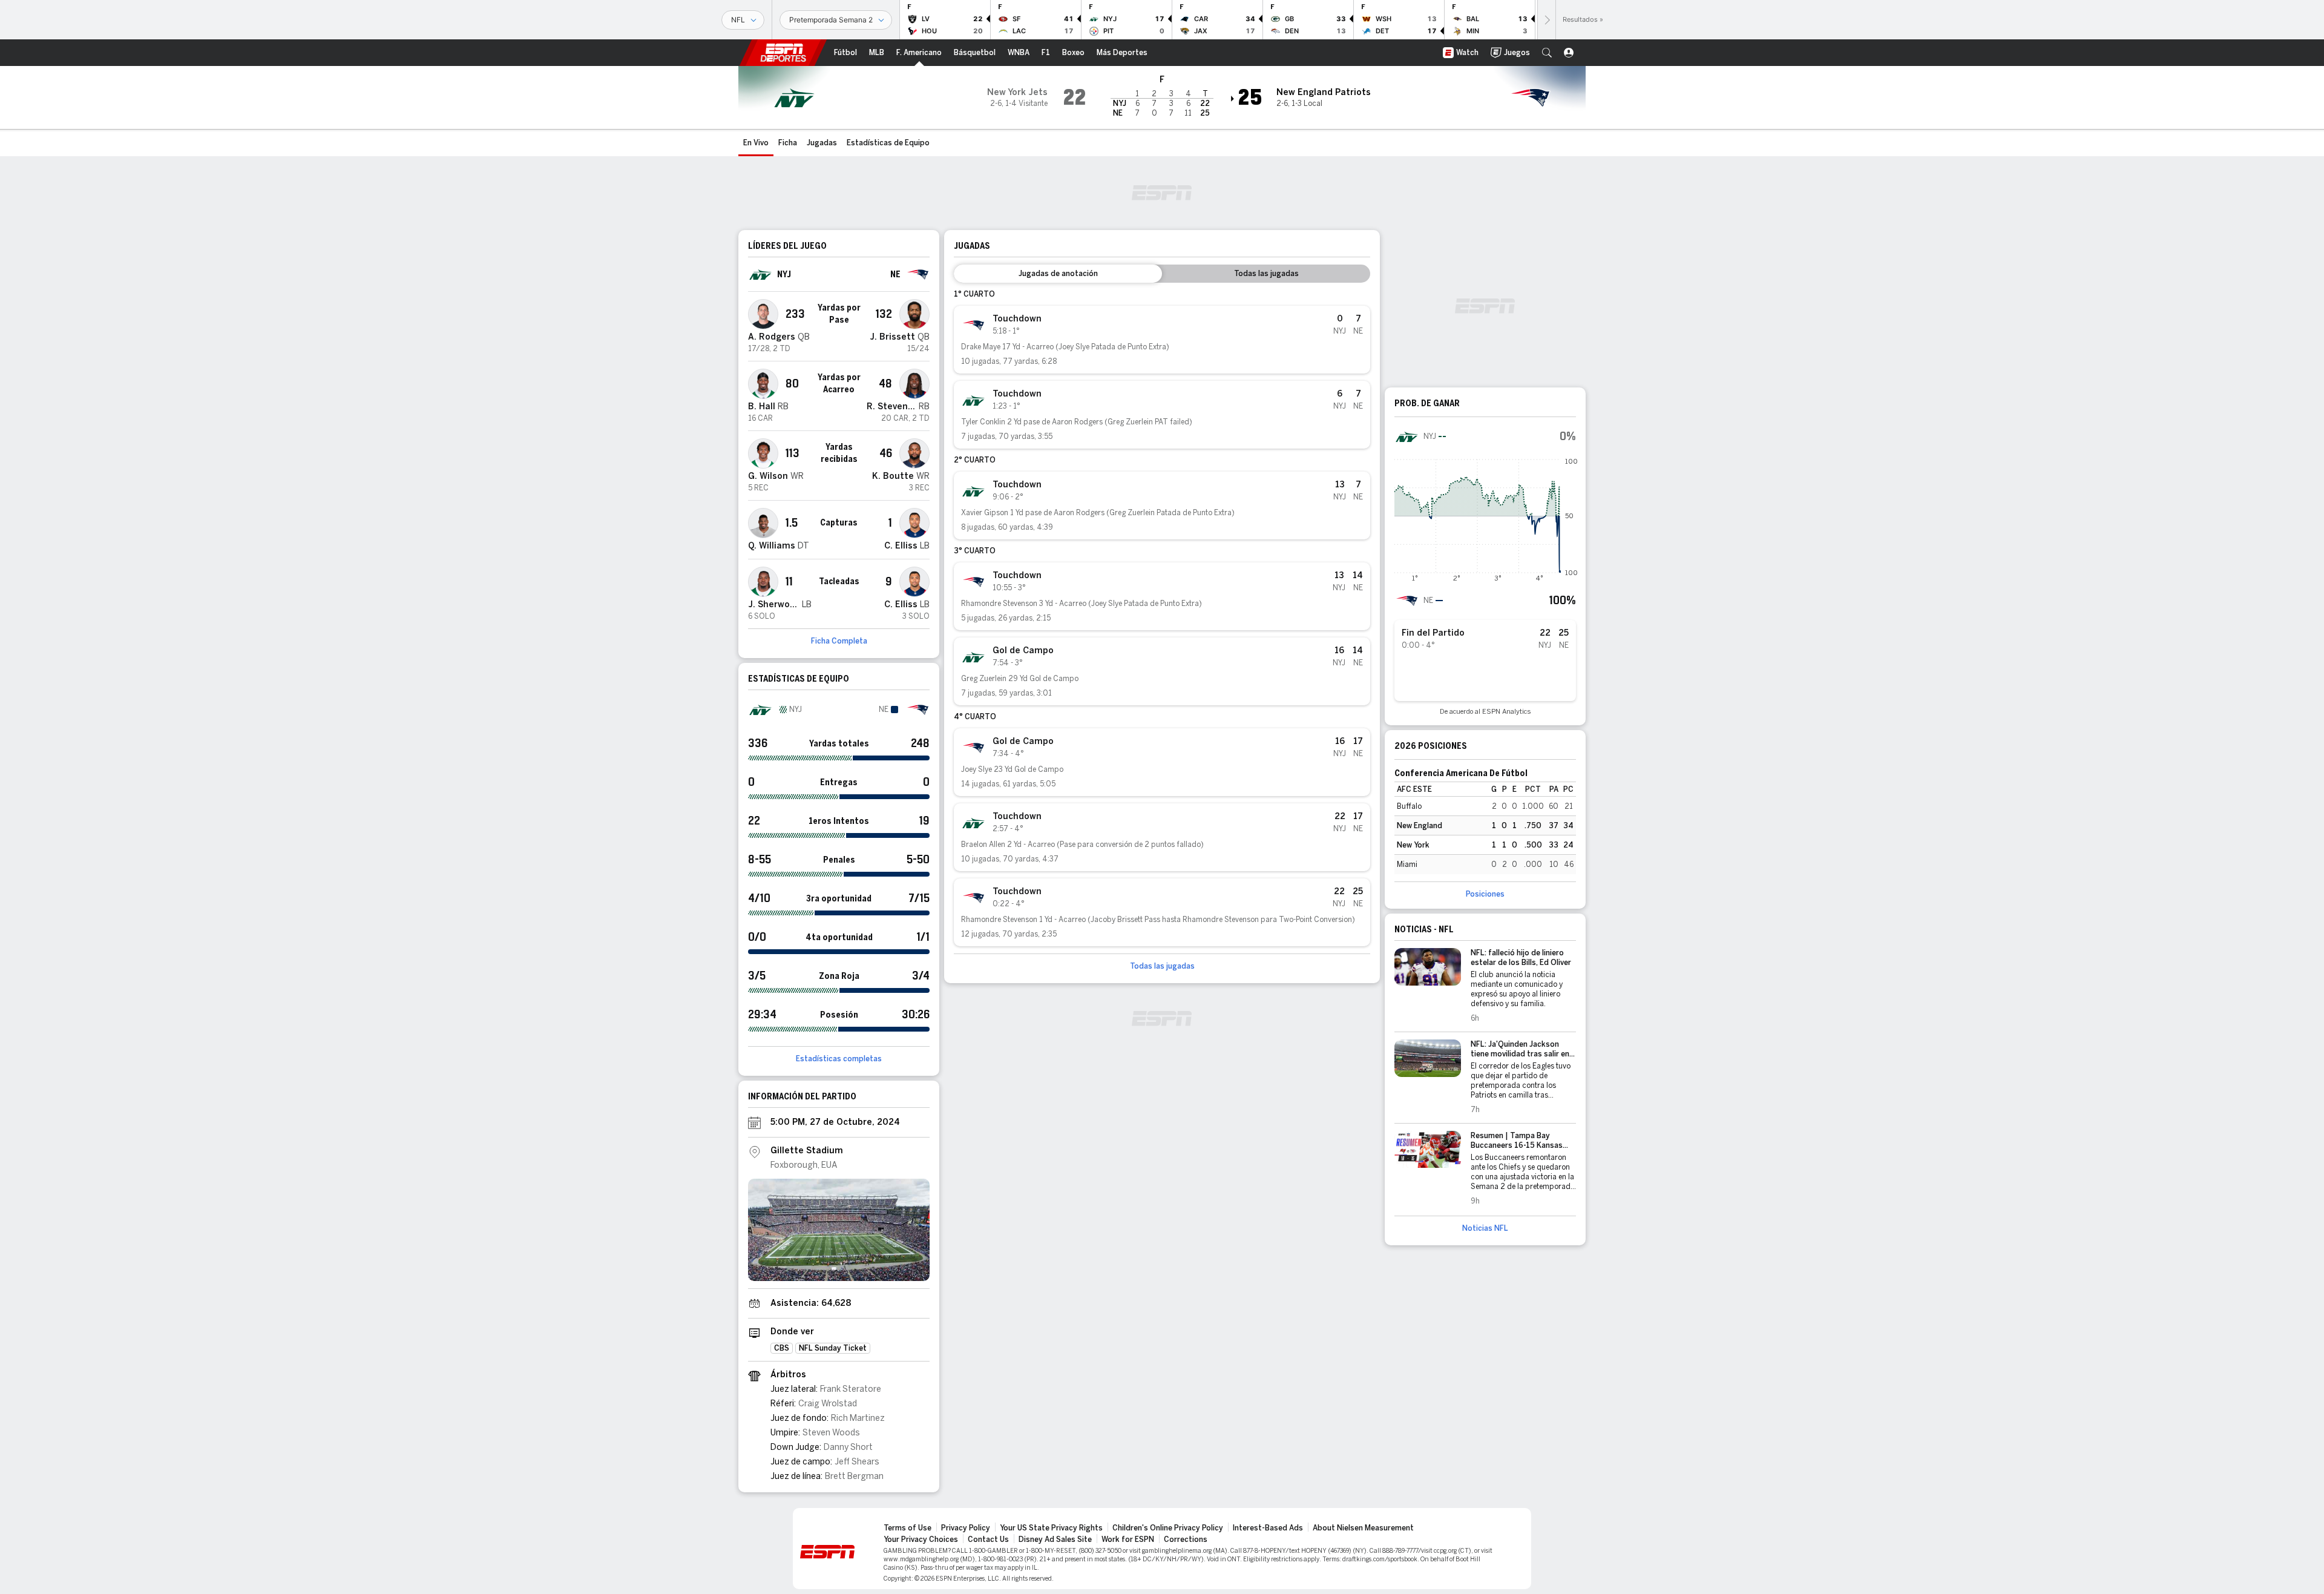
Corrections (1186, 1540)
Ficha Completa (839, 641)
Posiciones (1485, 894)
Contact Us (988, 1540)
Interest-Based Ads (1268, 1528)
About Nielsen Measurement (1363, 1528)
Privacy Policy (966, 1528)
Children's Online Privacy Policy (1168, 1528)
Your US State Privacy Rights (1051, 1528)
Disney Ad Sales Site (1055, 1540)
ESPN (783, 53)
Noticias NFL (1485, 1228)
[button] (1547, 53)
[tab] (1058, 274)
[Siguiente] (1546, 20)
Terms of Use (908, 1528)
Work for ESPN (1128, 1540)
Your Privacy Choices (921, 1540)
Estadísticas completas (839, 1059)
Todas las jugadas (1162, 966)
